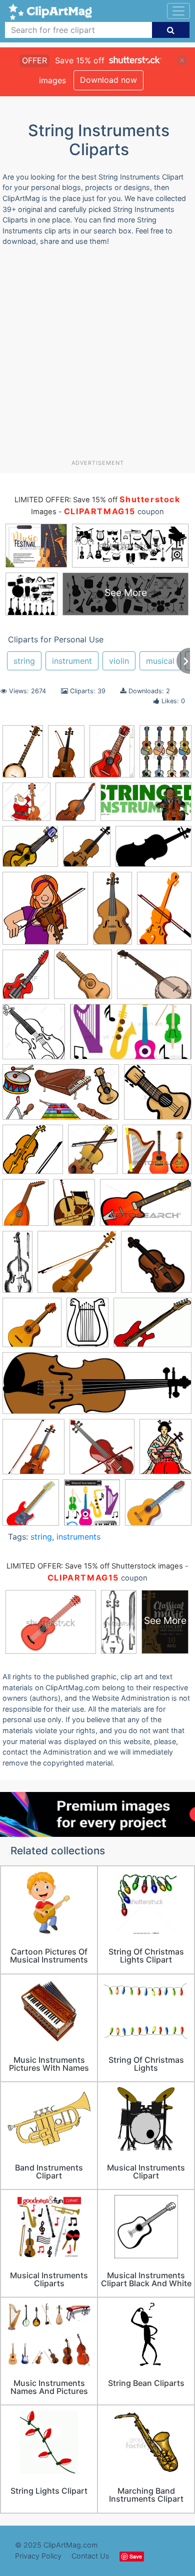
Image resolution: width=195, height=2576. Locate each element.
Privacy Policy (38, 2556)
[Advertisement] (97, 357)
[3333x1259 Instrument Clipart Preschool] (97, 1388)
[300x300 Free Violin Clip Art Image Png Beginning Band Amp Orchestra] (156, 1266)
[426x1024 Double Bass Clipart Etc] (17, 1266)
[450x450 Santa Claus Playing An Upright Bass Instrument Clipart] (26, 806)
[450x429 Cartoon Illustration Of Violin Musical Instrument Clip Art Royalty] (158, 1096)
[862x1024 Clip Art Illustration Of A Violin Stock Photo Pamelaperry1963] (93, 1154)
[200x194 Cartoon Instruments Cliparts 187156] (33, 1154)
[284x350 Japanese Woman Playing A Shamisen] (165, 1451)
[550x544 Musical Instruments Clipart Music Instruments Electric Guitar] (31, 1507)
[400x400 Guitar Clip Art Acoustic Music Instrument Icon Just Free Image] (32, 1327)
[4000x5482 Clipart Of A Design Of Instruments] (74, 1207)
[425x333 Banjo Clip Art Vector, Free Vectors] (154, 979)
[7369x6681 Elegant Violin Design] (77, 1267)
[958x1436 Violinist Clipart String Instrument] (164, 912)
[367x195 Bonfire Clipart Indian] (131, 1036)
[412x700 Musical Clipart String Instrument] (66, 756)
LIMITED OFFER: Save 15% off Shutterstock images (95, 1566)
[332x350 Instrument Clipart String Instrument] (33, 1452)
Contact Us (90, 2556)
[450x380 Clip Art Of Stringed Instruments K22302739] (157, 1154)
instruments (78, 1537)
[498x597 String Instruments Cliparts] (75, 806)
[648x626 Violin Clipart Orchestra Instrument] (45, 913)
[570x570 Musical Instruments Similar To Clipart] (92, 1507)
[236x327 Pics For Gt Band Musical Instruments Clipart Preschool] (112, 756)
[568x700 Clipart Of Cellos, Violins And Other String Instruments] (25, 1207)
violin (119, 661)
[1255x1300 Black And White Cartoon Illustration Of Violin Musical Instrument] (34, 1036)
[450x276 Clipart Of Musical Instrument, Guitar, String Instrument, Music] (146, 1207)
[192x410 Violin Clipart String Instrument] (112, 913)
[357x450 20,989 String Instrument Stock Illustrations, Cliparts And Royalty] (26, 979)
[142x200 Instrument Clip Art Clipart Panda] (87, 1327)
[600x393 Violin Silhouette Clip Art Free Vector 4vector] (153, 851)
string (24, 661)
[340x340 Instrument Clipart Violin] (102, 1451)
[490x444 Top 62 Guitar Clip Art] (30, 851)
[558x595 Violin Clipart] (87, 851)
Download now (108, 80)
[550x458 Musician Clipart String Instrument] (158, 1507)
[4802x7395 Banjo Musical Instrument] (23, 756)
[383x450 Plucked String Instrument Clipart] (165, 756)
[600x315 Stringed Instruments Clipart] (146, 807)
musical (160, 661)
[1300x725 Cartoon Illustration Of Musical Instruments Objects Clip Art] (61, 1097)
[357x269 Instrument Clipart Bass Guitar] (152, 1327)
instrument (72, 661)
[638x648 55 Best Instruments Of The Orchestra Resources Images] (83, 979)
